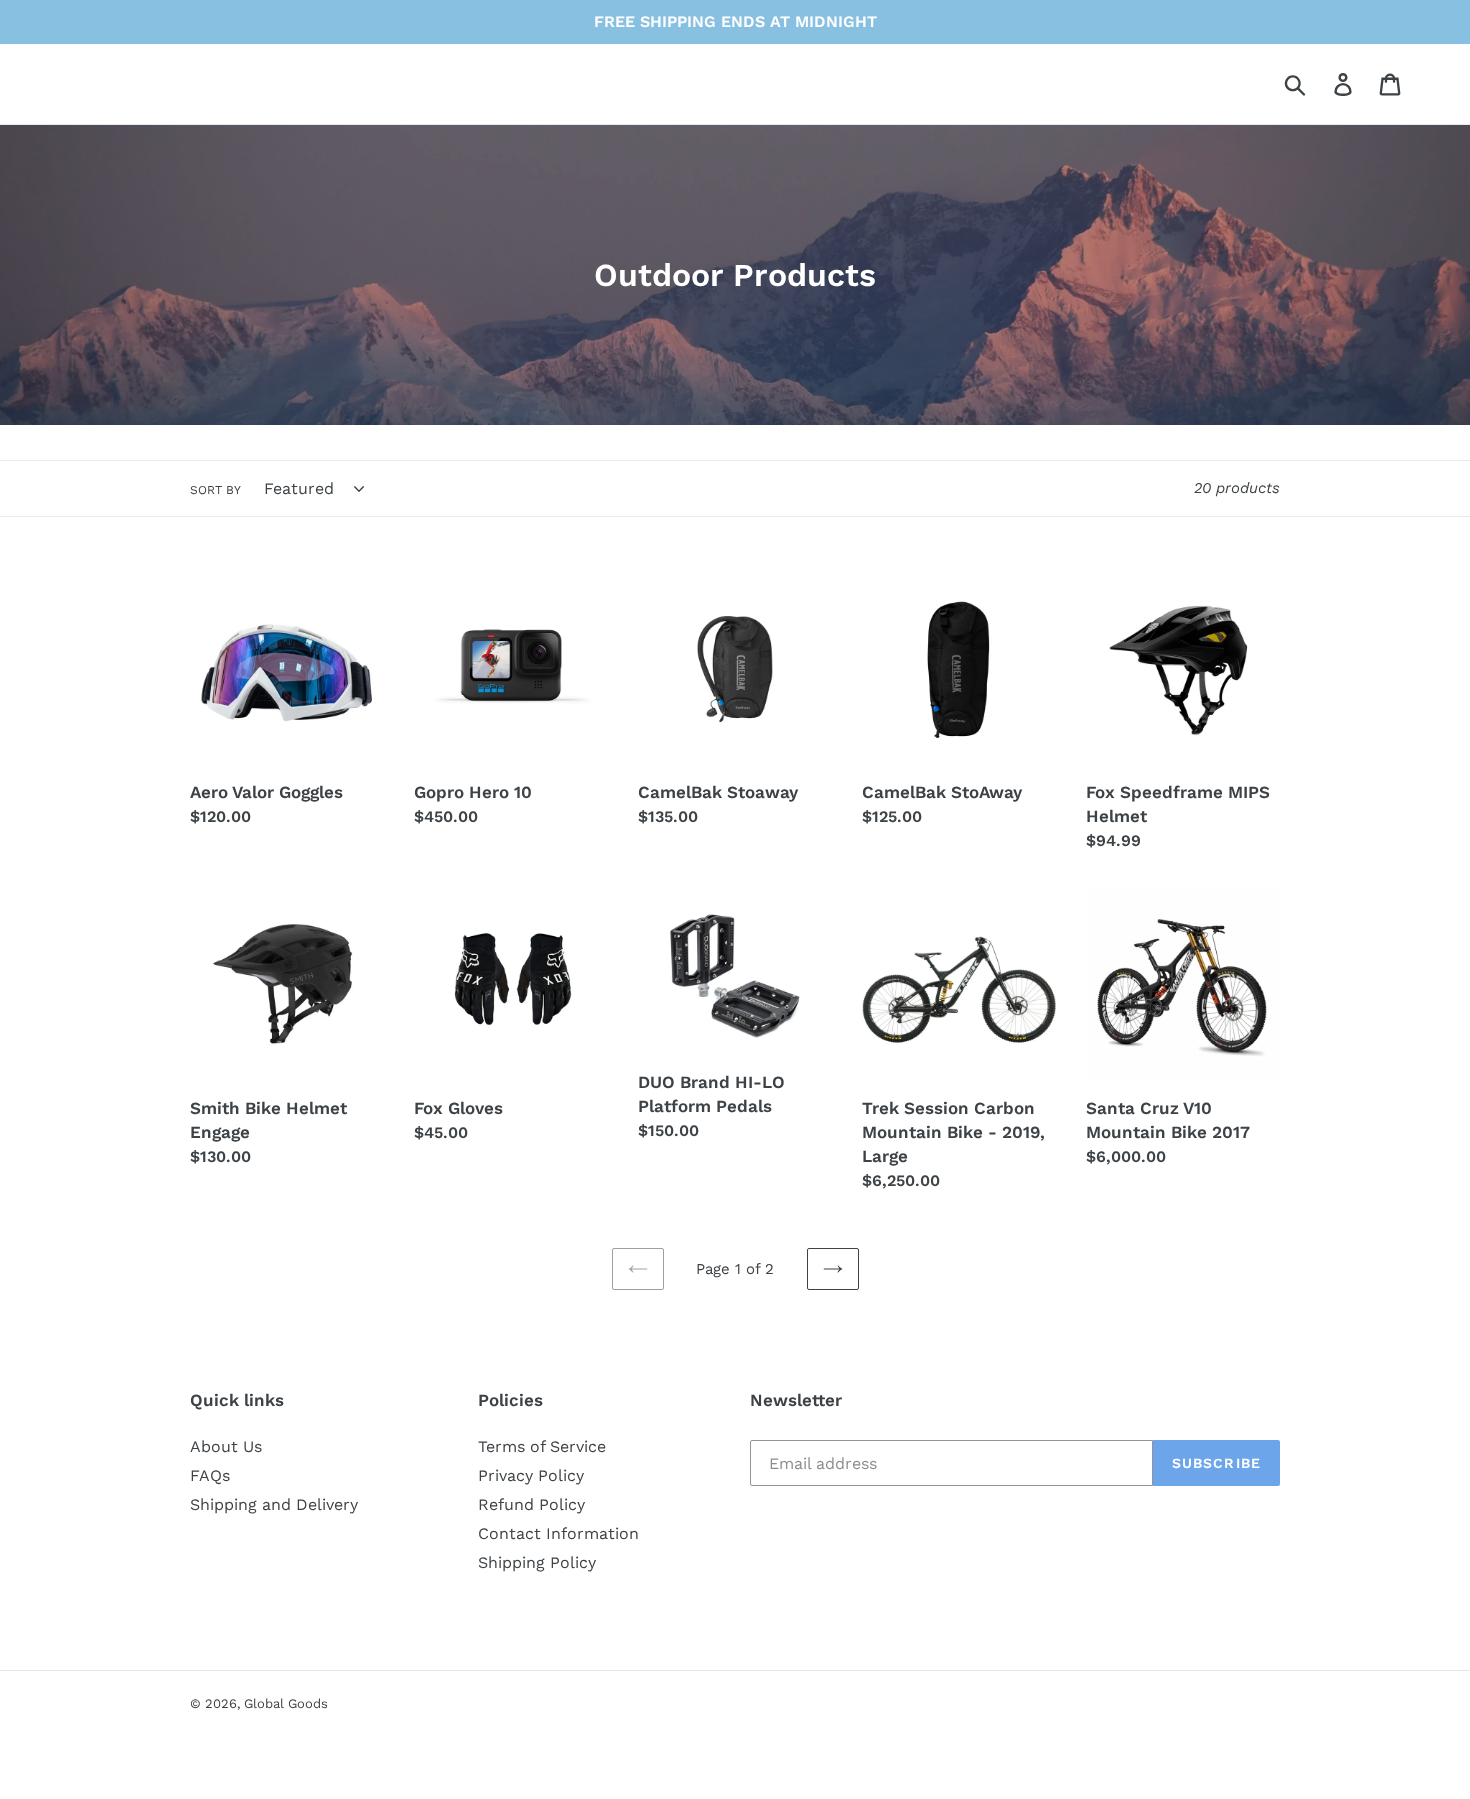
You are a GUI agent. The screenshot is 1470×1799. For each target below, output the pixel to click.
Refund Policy (531, 1504)
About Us (226, 1446)
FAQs (210, 1475)
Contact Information (558, 1533)
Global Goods (286, 1703)
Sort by (215, 490)
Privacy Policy (531, 1475)
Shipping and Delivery (274, 1504)
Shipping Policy (537, 1562)
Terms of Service (542, 1446)
